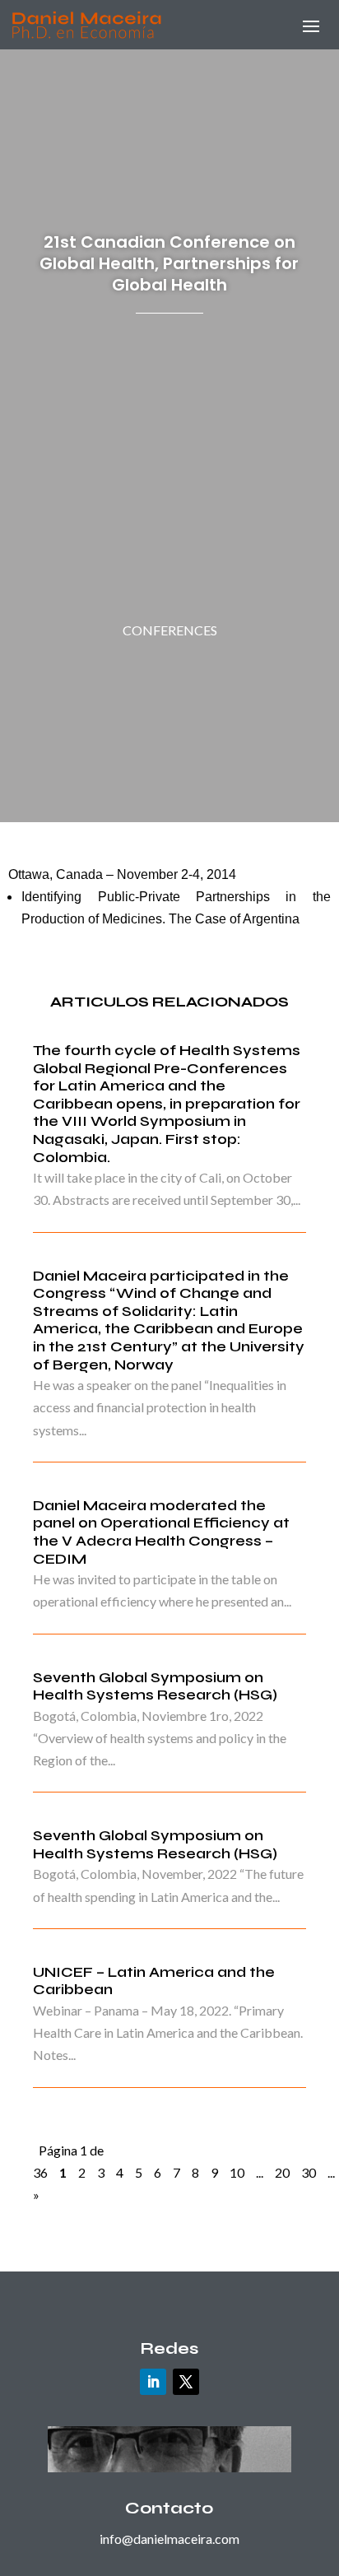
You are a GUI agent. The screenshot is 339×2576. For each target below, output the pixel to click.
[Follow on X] (186, 2382)
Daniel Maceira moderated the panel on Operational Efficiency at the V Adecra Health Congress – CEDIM (161, 1532)
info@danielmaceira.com (169, 2539)
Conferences (170, 630)
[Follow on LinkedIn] (153, 2382)
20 (282, 2172)
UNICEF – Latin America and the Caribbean (154, 1981)
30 (309, 2172)
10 (237, 2172)
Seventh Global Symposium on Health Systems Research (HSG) (155, 1686)
